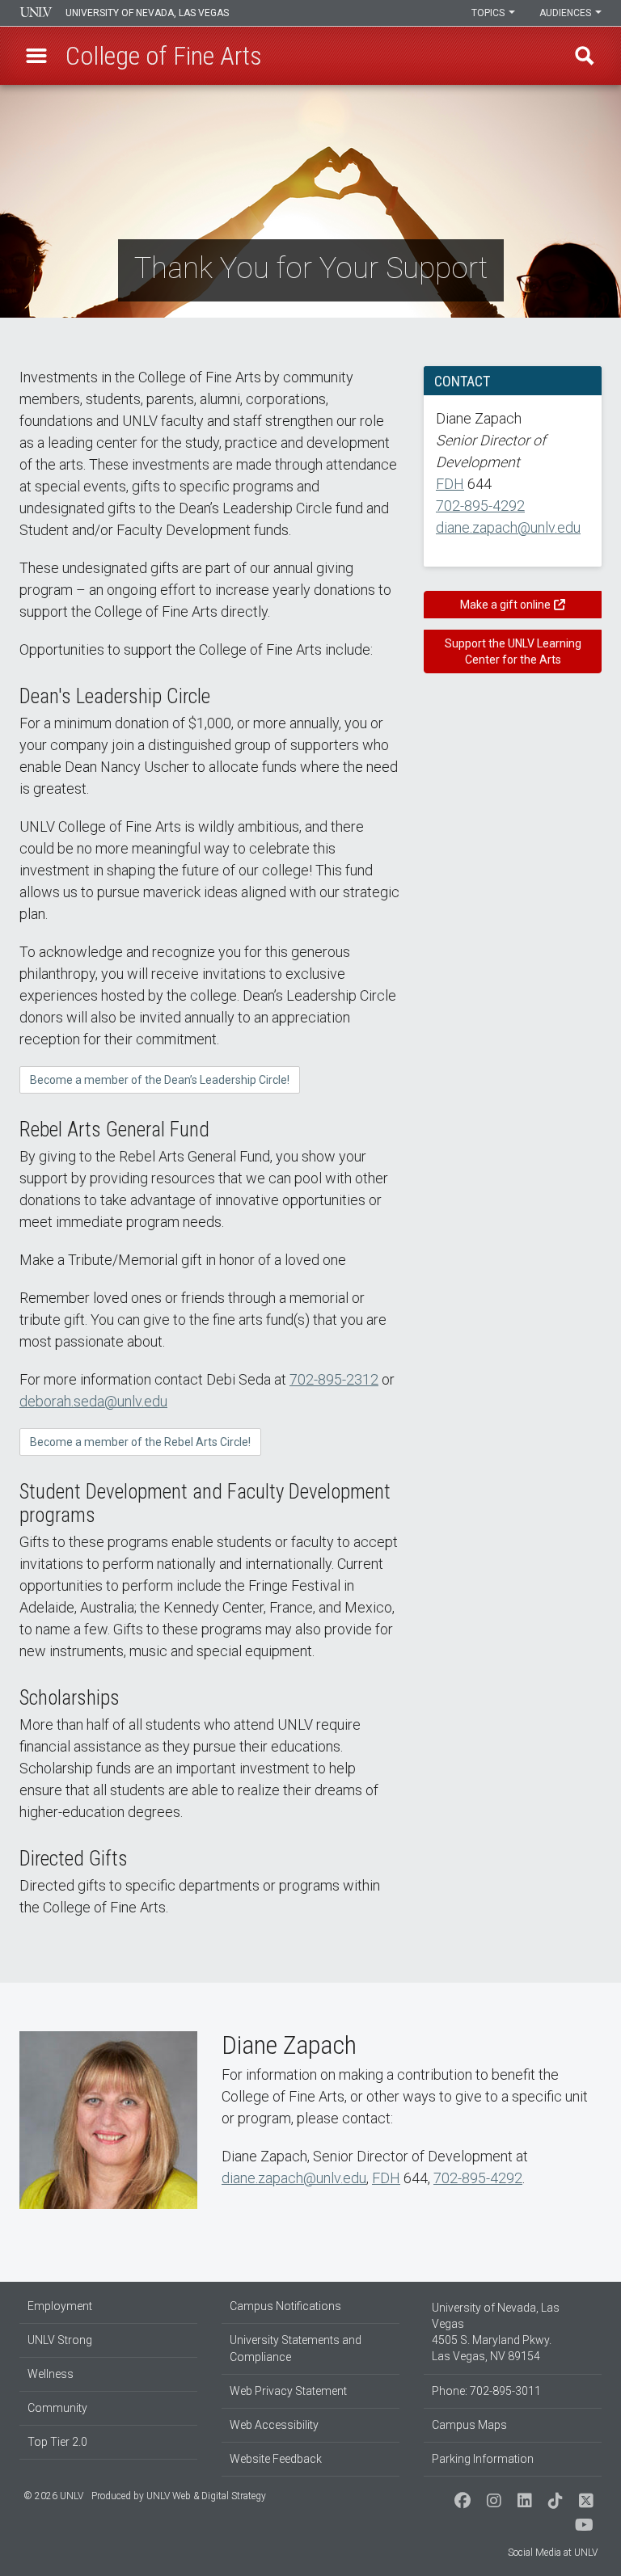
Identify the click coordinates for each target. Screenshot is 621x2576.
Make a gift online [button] (505, 605)
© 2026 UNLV (53, 2496)
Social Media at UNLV (553, 2553)
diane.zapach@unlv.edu (508, 527)
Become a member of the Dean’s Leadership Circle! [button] (160, 1080)
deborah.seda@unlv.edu (93, 1401)
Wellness (51, 2374)
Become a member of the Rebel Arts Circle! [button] (140, 1442)
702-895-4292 (480, 506)
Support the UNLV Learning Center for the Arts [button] (513, 651)
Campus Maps (469, 2425)
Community (57, 2408)
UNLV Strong (60, 2340)
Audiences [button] (566, 13)
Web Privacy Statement (288, 2391)
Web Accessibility (274, 2425)
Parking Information (483, 2459)
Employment (60, 2306)
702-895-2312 (334, 1379)
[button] (36, 56)
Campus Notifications (285, 2306)
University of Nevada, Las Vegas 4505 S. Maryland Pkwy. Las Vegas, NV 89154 (496, 2332)
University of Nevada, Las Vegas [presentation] (147, 13)
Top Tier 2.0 (57, 2442)
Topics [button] (489, 13)
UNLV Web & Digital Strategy (206, 2496)
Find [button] (585, 56)
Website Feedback (276, 2459)
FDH (450, 484)
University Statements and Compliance (296, 2348)
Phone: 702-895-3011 (486, 2391)
